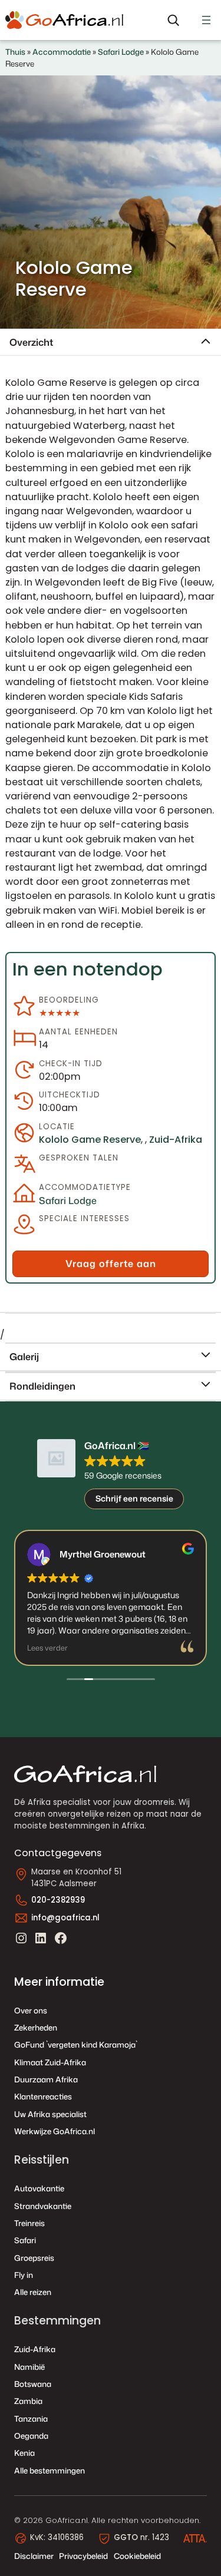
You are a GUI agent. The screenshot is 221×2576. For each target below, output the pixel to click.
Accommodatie (62, 52)
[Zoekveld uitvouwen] (173, 20)
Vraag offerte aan (111, 1263)
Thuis (15, 52)
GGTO (126, 2537)
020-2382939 (58, 1900)
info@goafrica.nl (65, 1918)
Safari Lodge (121, 52)
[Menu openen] (206, 20)
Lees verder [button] (47, 1648)
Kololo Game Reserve (90, 1140)
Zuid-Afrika (176, 1140)
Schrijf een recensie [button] (134, 1498)
